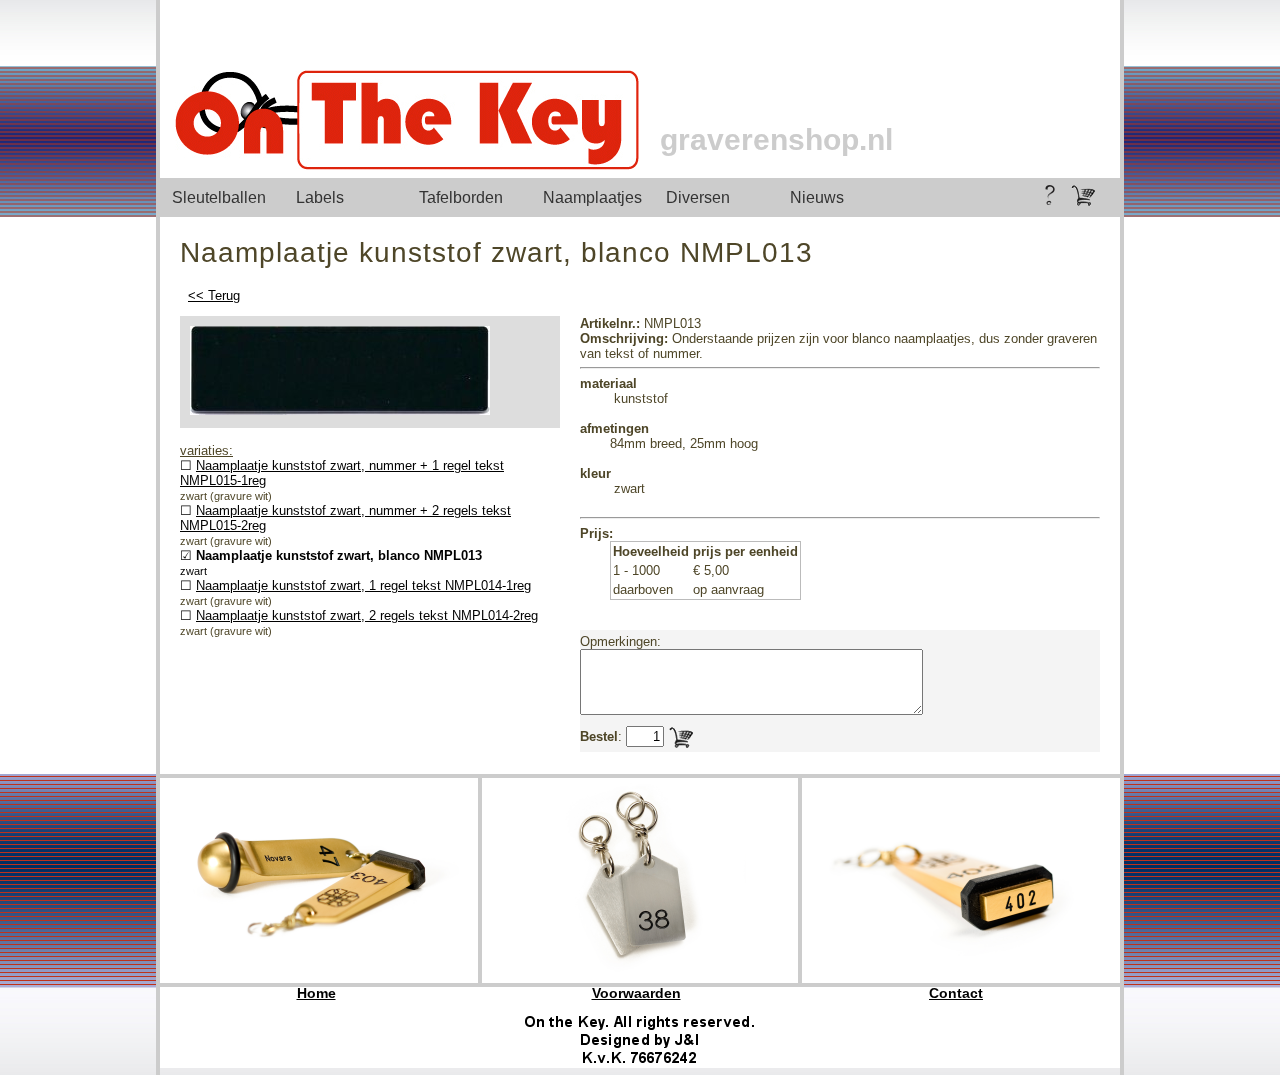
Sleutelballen (219, 197)
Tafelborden (461, 197)
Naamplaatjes (592, 197)
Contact (956, 993)
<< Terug (214, 295)
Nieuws (817, 197)
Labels (320, 197)
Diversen (698, 197)
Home (316, 993)
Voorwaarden (636, 993)
